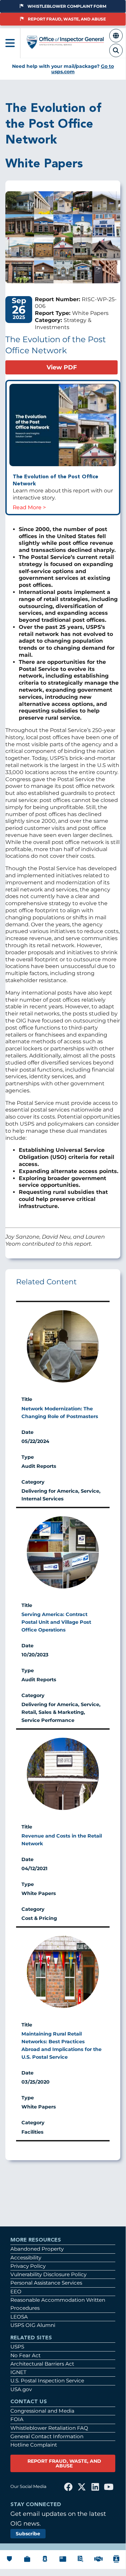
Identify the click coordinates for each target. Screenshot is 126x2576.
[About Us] (9, 2562)
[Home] (66, 46)
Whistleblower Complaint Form (67, 6)
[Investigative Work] (45, 2562)
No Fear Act (25, 2355)
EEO (16, 2291)
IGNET (18, 2372)
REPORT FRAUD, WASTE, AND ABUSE (64, 2463)
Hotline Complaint (34, 2445)
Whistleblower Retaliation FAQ (49, 2428)
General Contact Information (47, 2436)
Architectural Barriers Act (42, 2364)
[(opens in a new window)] (63, 426)
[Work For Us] (99, 2562)
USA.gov (21, 2389)
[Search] (116, 54)
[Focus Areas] (80, 2562)
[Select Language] (116, 39)
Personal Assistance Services (46, 2283)
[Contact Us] (116, 2563)
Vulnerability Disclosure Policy (48, 2274)
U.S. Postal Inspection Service (47, 2381)
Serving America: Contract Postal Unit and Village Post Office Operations (56, 1622)
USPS (17, 2347)
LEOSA (19, 2317)
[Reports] (63, 2562)
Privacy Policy (28, 2266)
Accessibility (26, 2258)
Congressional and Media (42, 2411)
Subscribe (28, 2534)
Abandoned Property (37, 2249)
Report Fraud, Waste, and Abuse (67, 19)
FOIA (17, 2419)
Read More (27, 507)
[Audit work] (27, 2562)
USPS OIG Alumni (33, 2325)
